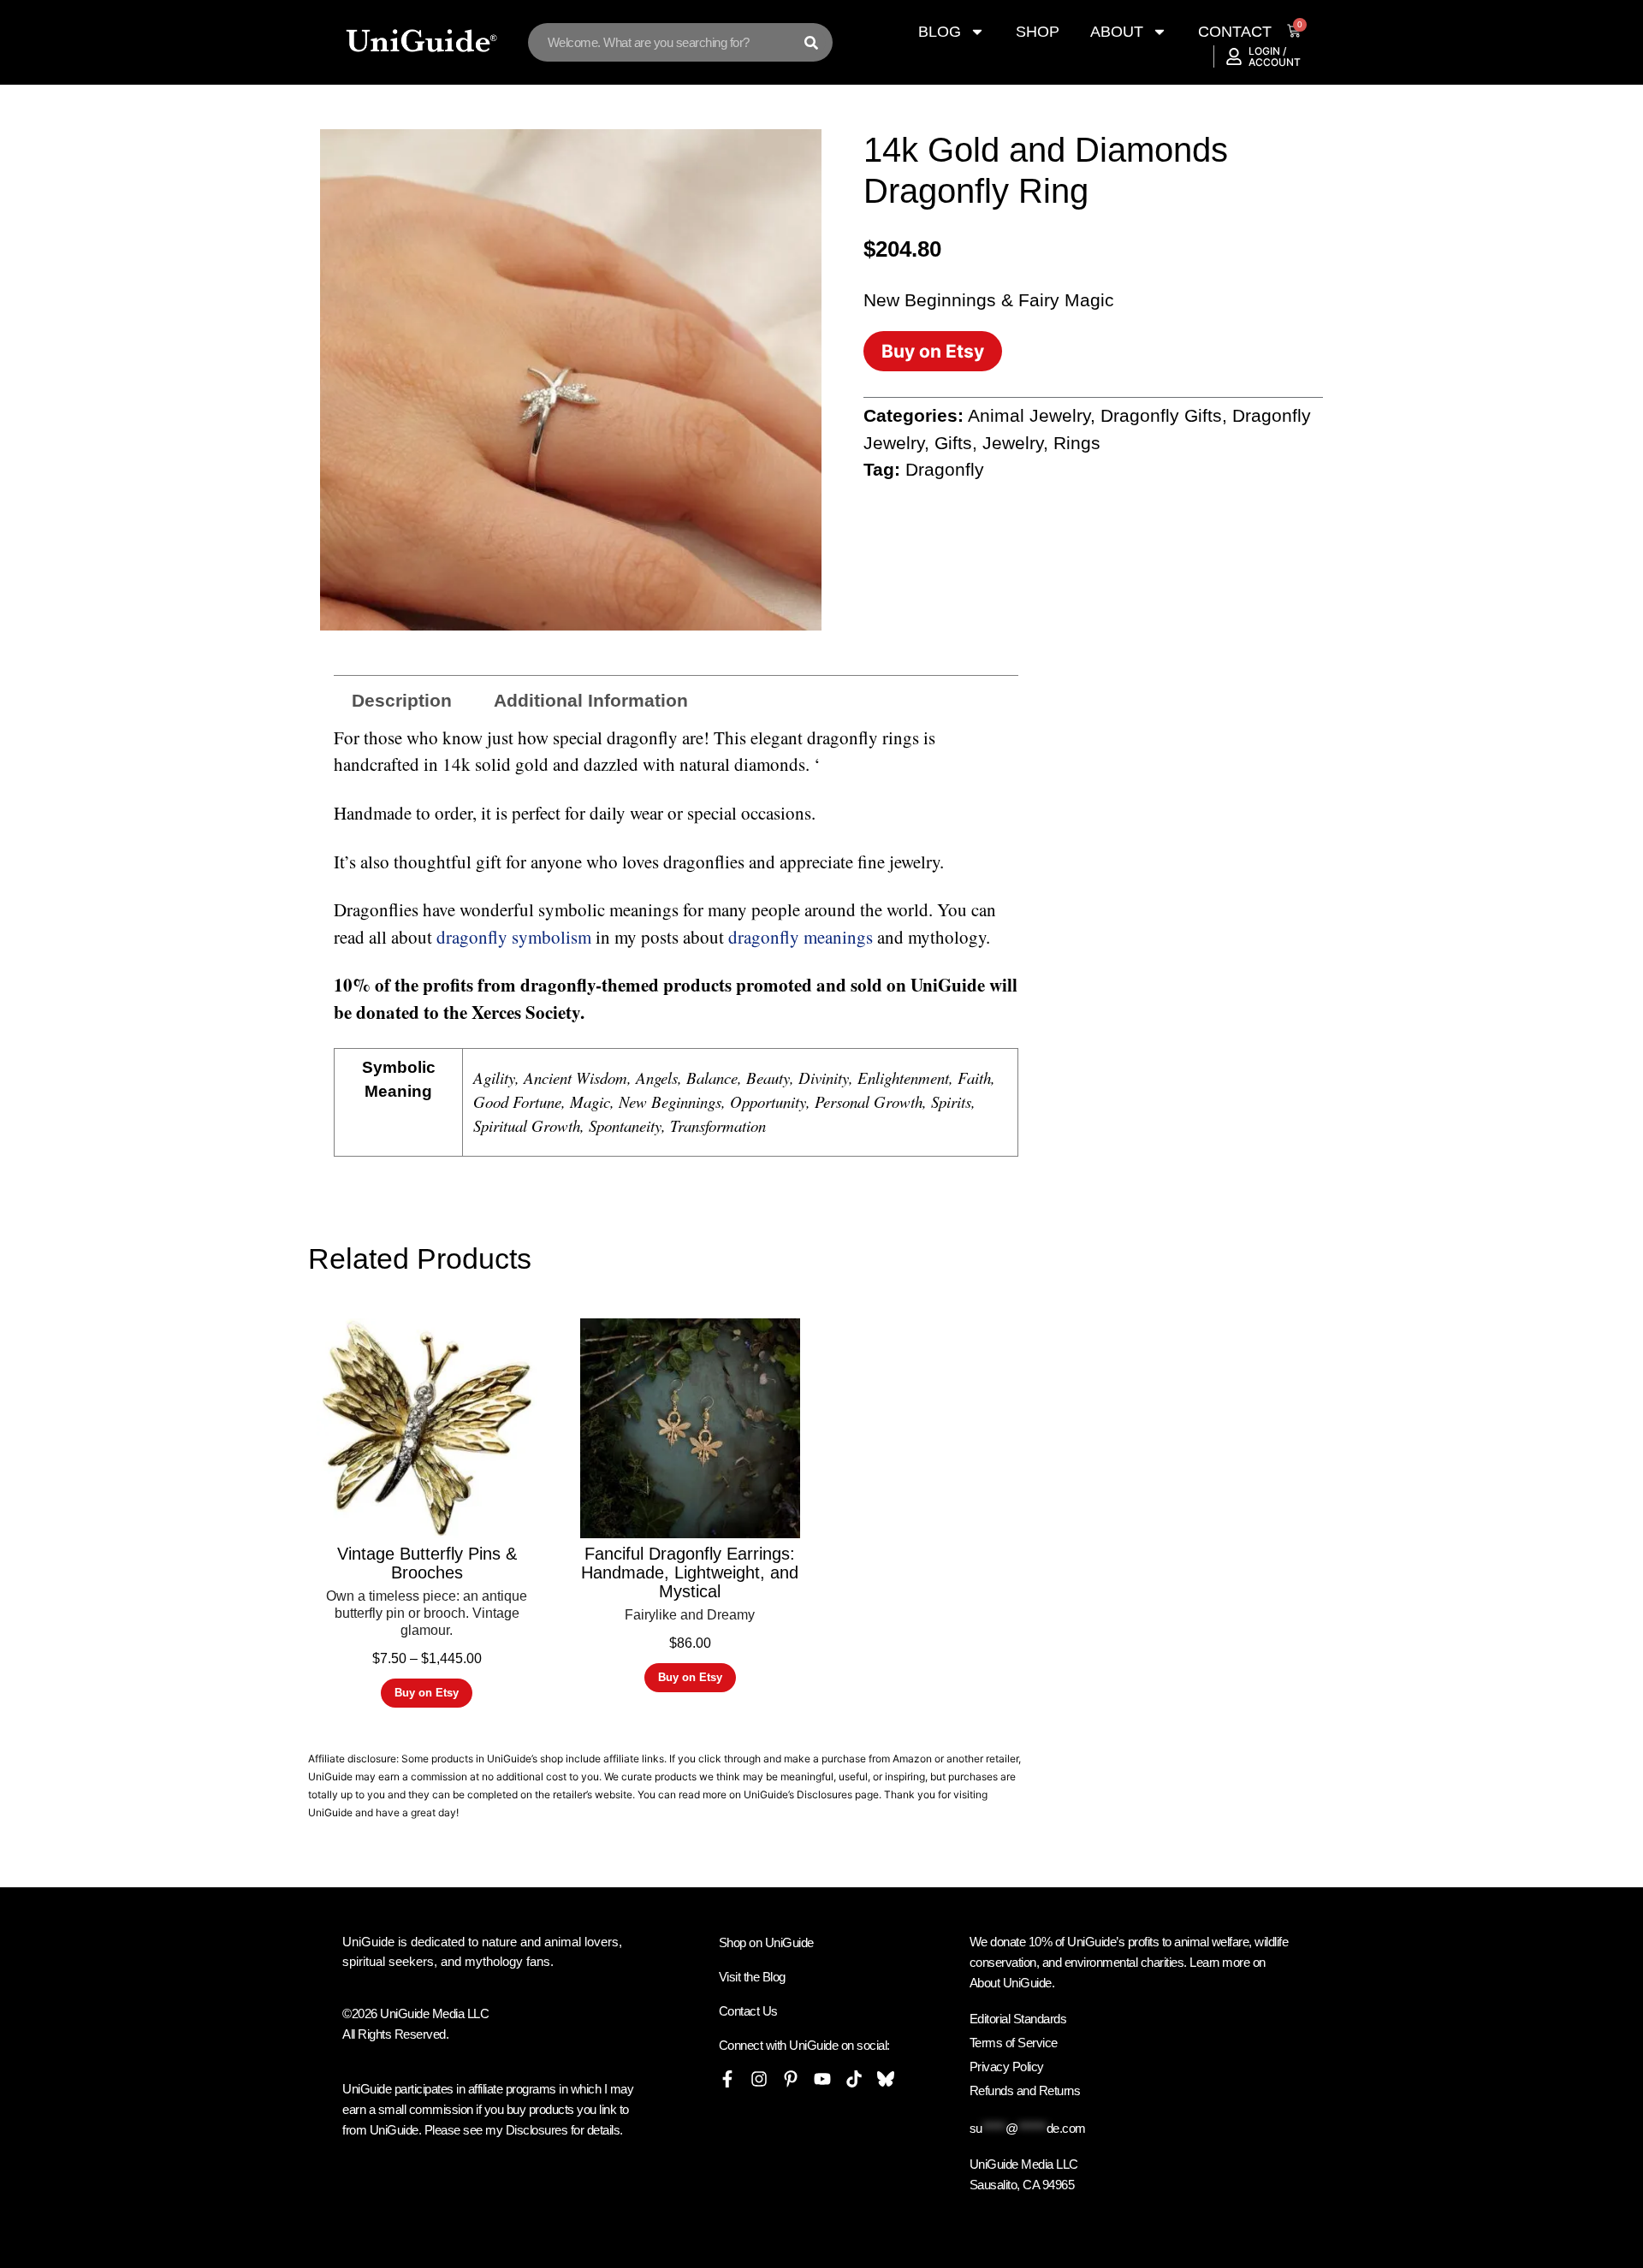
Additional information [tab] (591, 700)
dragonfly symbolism (514, 937)
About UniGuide (1011, 1983)
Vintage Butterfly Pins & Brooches (427, 1563)
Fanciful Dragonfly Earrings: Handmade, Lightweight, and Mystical (690, 1572)
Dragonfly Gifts (1161, 415)
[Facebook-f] (727, 2079)
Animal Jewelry (1029, 415)
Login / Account (1275, 56)
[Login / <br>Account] (1234, 56)
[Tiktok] (854, 2079)
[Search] (811, 42)
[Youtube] (822, 2079)
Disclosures (824, 1794)
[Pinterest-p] (791, 2079)
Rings (1077, 443)
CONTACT (1235, 32)
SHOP (1038, 32)
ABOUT (1117, 32)
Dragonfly (945, 469)
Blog (940, 32)
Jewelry (1013, 443)
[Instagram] (759, 2079)
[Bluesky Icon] (886, 2079)
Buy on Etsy (933, 351)
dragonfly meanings (801, 937)
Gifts (953, 443)
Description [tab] (402, 700)
